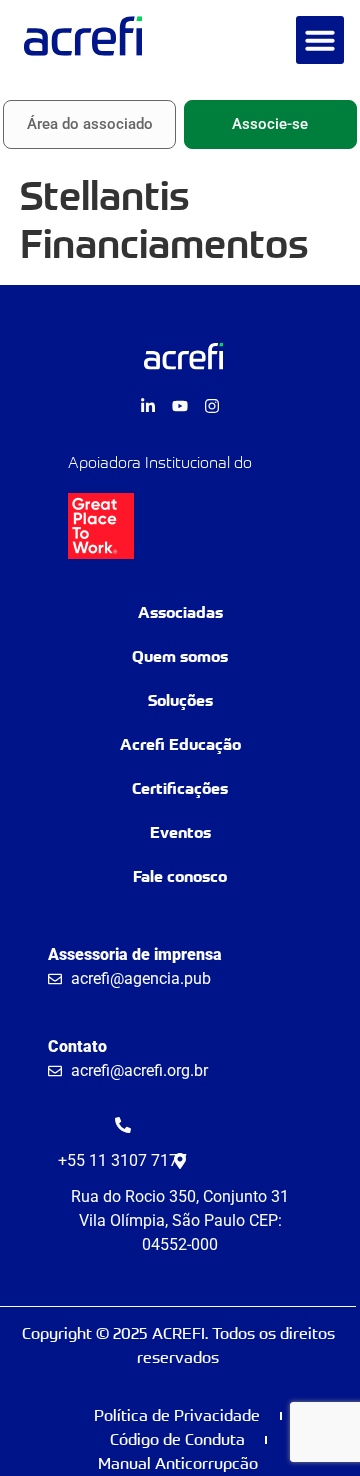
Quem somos (180, 656)
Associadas (180, 612)
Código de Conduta (177, 1439)
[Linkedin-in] (148, 406)
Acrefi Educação (180, 744)
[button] (320, 40)
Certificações (180, 788)
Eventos (180, 832)
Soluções (180, 700)
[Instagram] (212, 406)
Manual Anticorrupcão (178, 1463)
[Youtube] (180, 406)
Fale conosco (180, 876)
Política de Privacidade (177, 1415)
